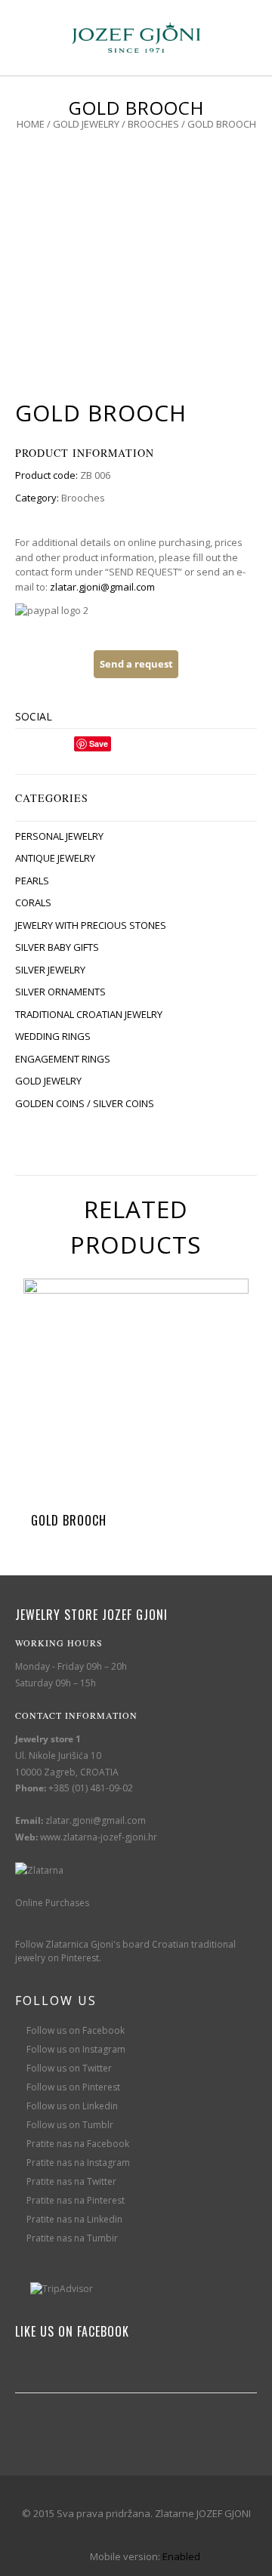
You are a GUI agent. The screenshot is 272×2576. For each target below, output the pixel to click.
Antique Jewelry (55, 858)
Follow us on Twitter (69, 2068)
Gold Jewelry (86, 124)
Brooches (153, 124)
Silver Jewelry (50, 970)
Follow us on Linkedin (72, 2106)
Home (31, 124)
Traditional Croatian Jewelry (89, 1014)
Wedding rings (53, 1036)
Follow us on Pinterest (73, 2087)
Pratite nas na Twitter (71, 2181)
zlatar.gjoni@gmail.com (102, 587)
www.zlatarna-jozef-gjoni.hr (99, 1837)
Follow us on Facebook (76, 2030)
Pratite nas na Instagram (78, 2163)
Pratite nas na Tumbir (72, 2238)
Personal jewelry (59, 836)
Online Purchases (52, 1903)
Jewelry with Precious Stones (91, 925)
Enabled (181, 2556)
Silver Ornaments (60, 992)
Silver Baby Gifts (57, 947)
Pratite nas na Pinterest (76, 2200)
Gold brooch (69, 1520)
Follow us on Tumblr (70, 2125)
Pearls (32, 881)
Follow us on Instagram (76, 2049)
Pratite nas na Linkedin (74, 2219)
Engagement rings (63, 1059)
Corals (33, 902)
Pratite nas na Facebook (78, 2144)
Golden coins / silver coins (85, 1103)
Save (99, 743)
